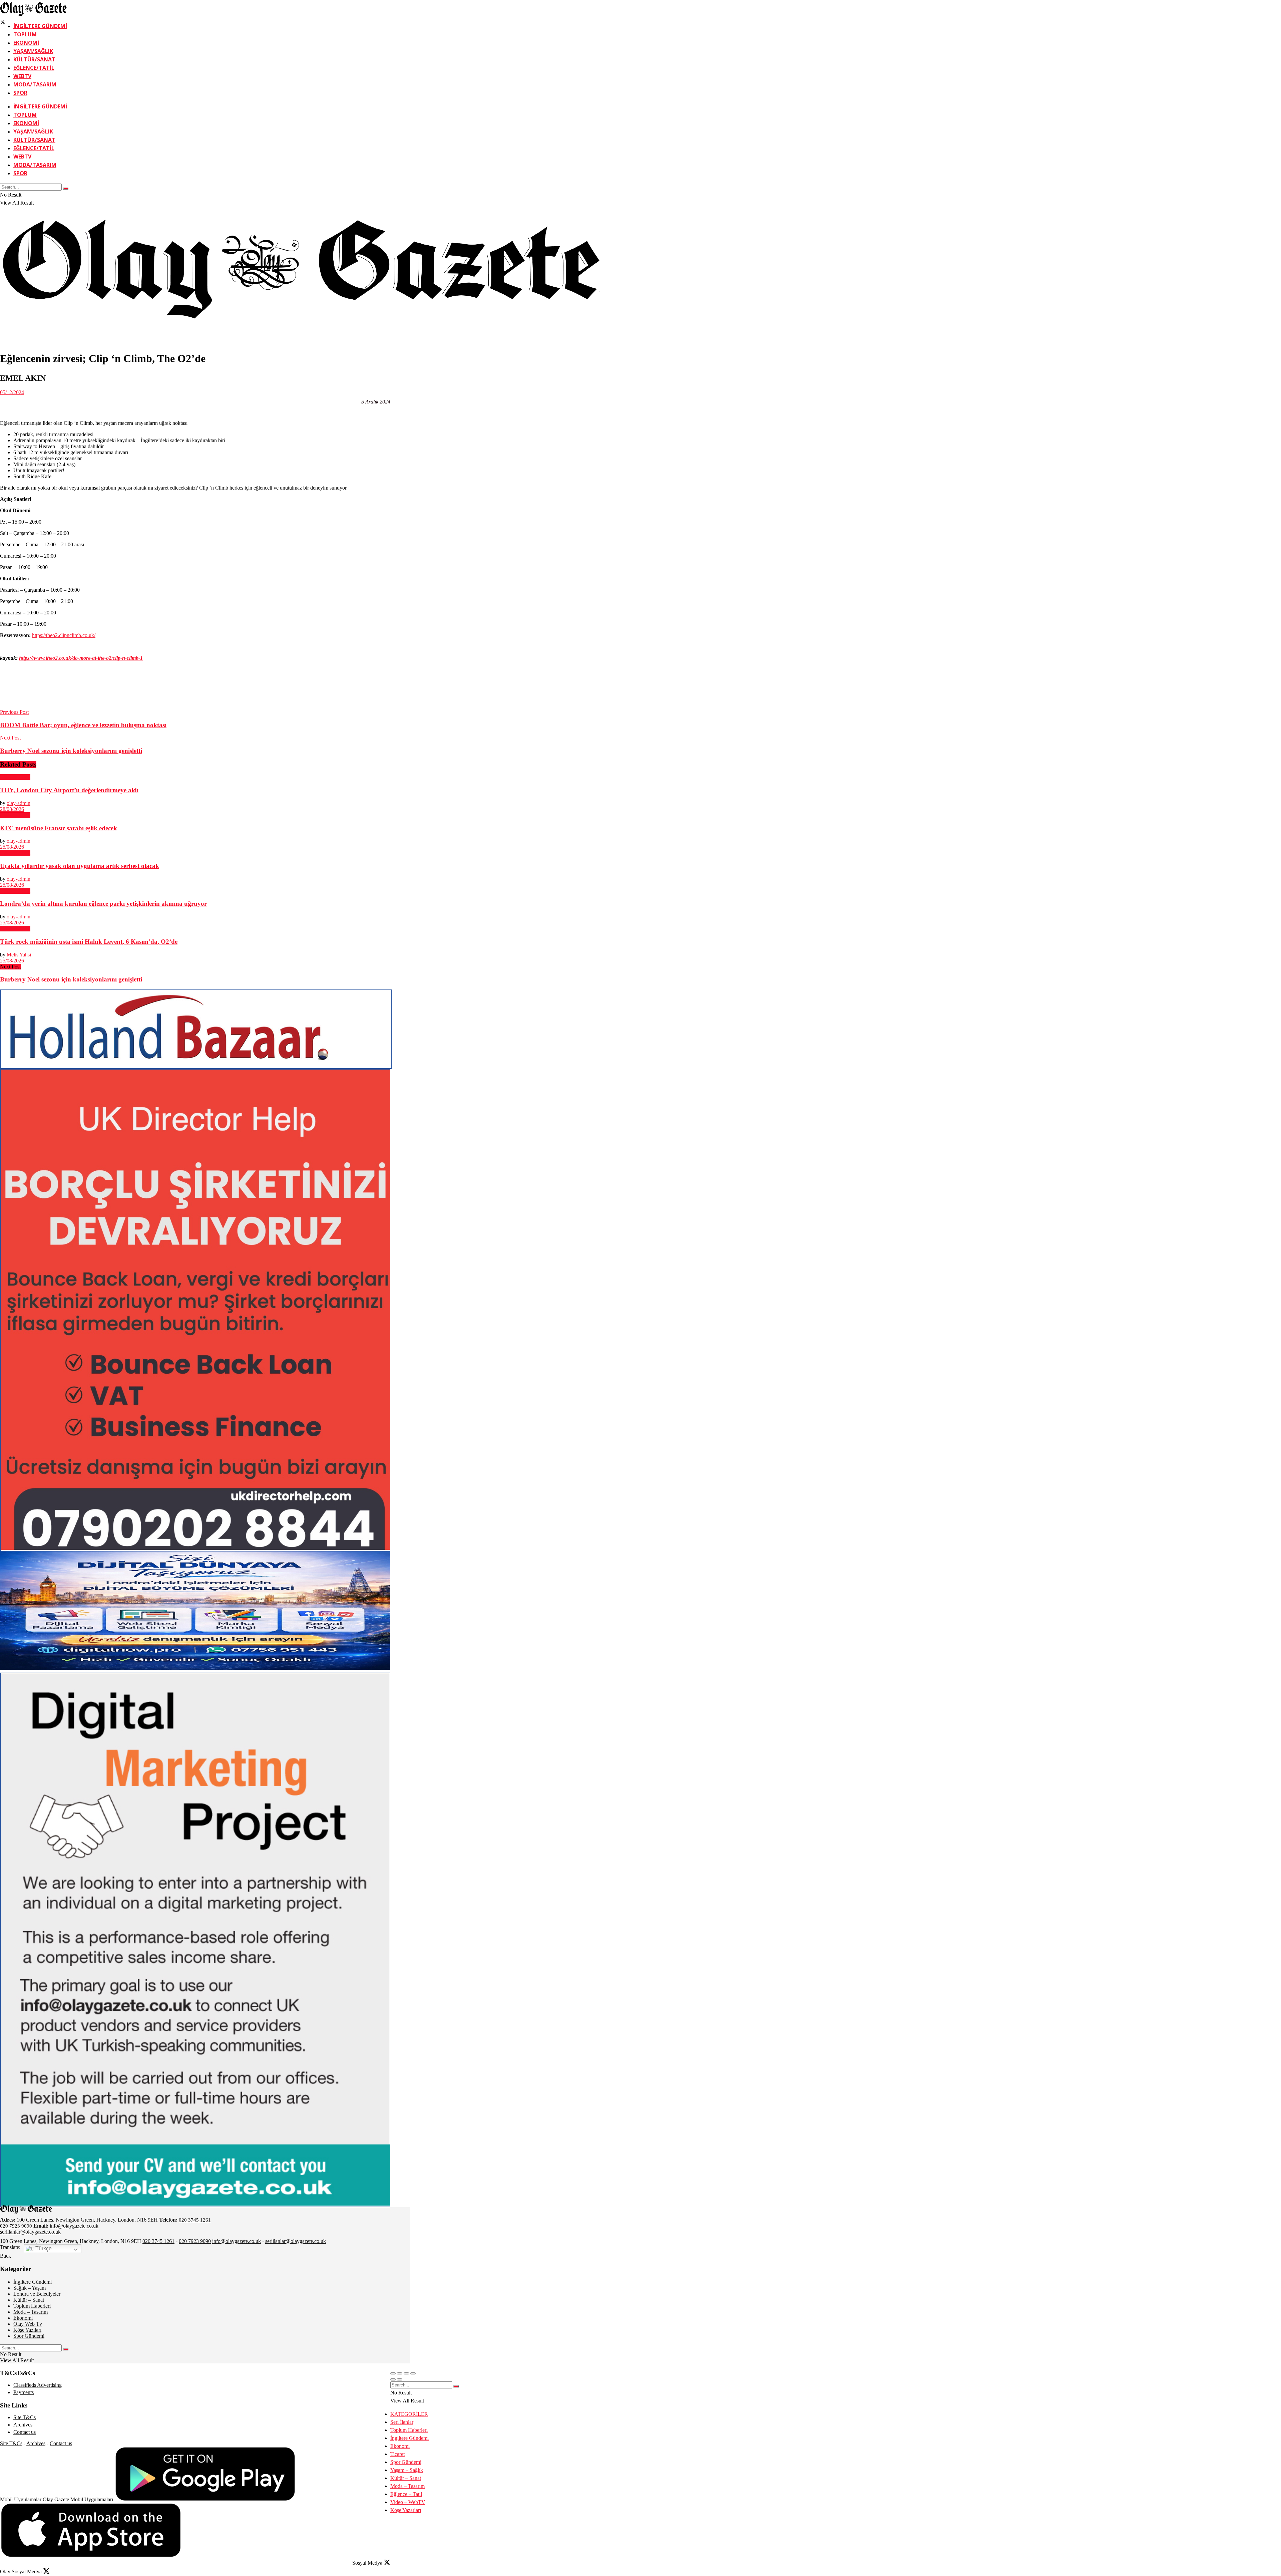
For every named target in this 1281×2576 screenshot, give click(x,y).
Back (6, 2256)
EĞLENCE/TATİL (34, 68)
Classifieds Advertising (38, 2385)
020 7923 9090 (16, 2226)
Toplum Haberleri (32, 2306)
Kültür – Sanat (29, 2300)
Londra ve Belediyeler (37, 2294)
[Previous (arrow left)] (393, 2379)
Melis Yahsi (19, 955)
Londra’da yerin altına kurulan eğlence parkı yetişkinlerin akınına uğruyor (103, 904)
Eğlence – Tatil (406, 2494)
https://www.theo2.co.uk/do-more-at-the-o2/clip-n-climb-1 (81, 658)
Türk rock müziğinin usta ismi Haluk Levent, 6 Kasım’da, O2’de (89, 942)
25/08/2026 (12, 847)
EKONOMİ (26, 43)
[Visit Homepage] (33, 15)
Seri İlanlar (402, 2422)
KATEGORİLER (409, 2414)
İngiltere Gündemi (33, 2282)
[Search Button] (66, 189)
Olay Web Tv (28, 2324)
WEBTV (22, 76)
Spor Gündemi (29, 2336)
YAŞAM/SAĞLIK (33, 51)
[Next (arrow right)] (400, 2379)
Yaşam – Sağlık (407, 2470)
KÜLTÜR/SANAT (34, 59)
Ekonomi (23, 2318)
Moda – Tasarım (31, 2312)
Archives (23, 2425)
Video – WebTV (408, 2502)
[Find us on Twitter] (3, 23)
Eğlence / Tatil (15, 777)
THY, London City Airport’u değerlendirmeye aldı (69, 790)
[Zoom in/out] (413, 2373)
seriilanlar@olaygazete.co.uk (30, 2232)
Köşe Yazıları (27, 2330)
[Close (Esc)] (393, 2373)
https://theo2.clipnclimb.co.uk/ (64, 635)
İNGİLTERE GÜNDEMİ (40, 26)
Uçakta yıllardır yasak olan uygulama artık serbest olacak (80, 866)
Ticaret (397, 2454)
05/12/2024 (12, 392)
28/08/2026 (12, 809)
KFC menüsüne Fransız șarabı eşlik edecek (59, 828)
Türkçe (43, 2248)
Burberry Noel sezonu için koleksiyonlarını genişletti (71, 979)
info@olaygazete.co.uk (74, 2226)
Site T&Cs (25, 2417)
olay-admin (19, 803)
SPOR (20, 93)
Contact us (25, 2432)
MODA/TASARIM (35, 84)
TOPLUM (25, 34)
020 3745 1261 (195, 2220)
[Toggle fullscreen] (406, 2373)
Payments (24, 2392)
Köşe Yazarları (406, 2510)
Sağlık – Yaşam (30, 2288)
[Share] (400, 2373)
